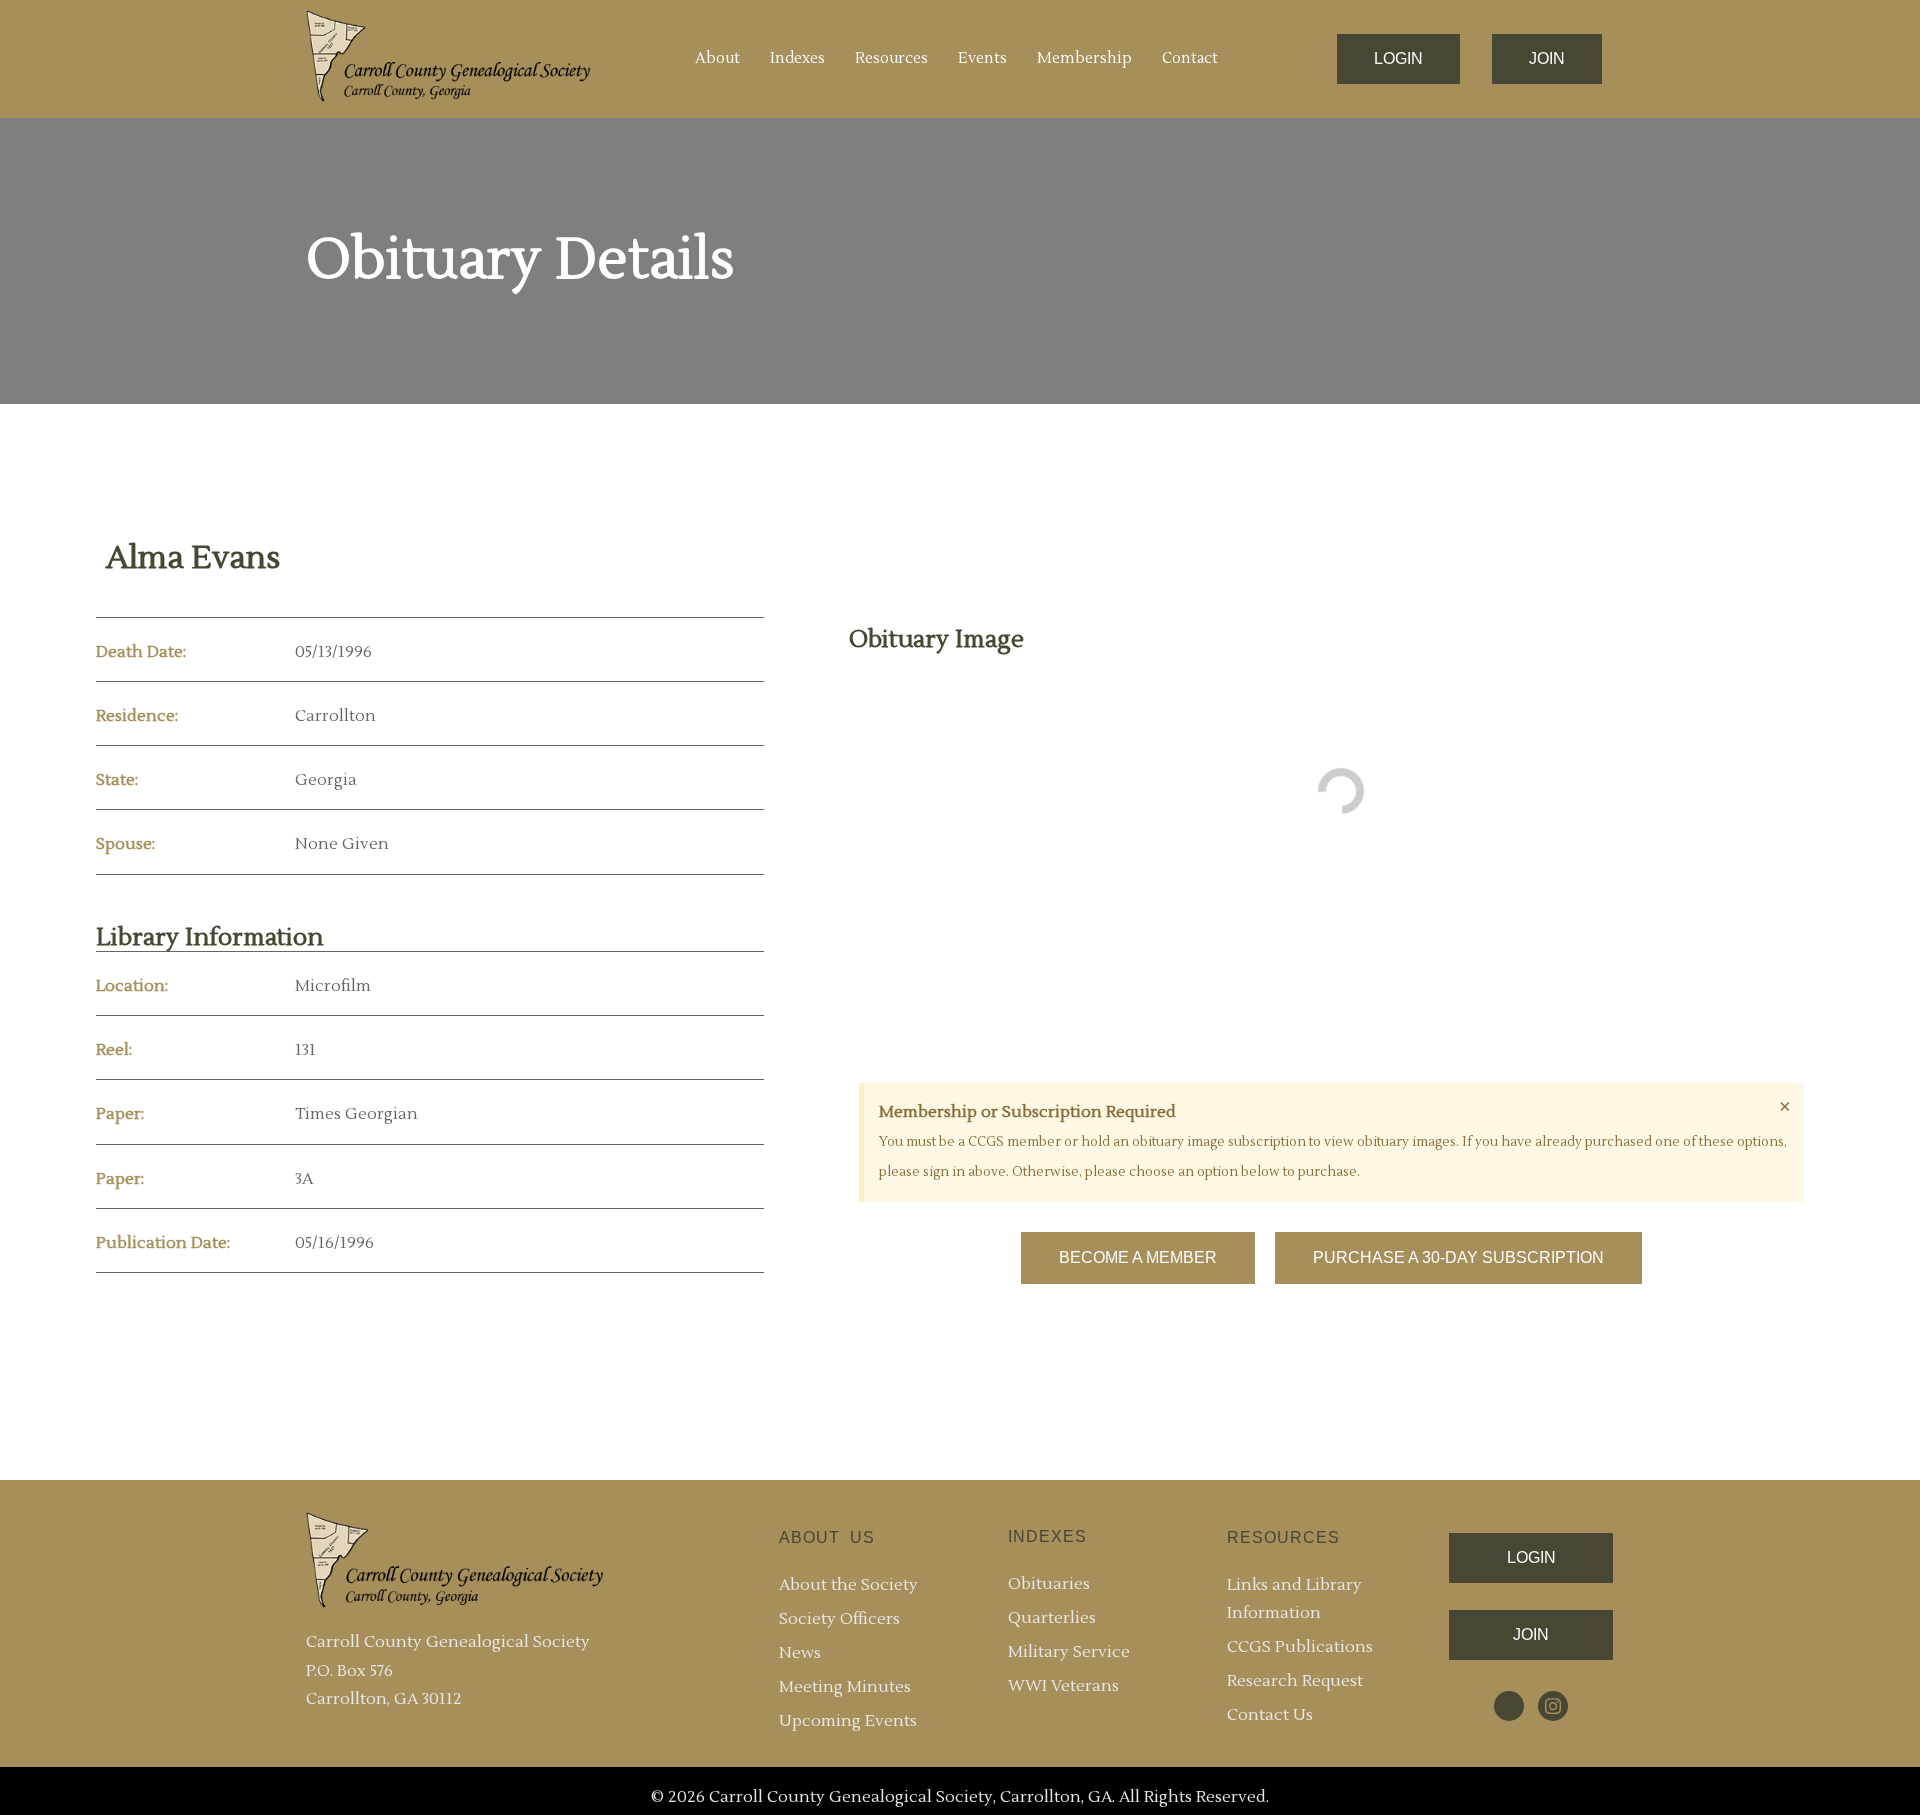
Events (982, 58)
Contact (1190, 58)
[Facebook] (1509, 1706)
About (717, 58)
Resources (891, 58)
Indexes (797, 58)
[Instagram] (1553, 1706)
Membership (1084, 58)
